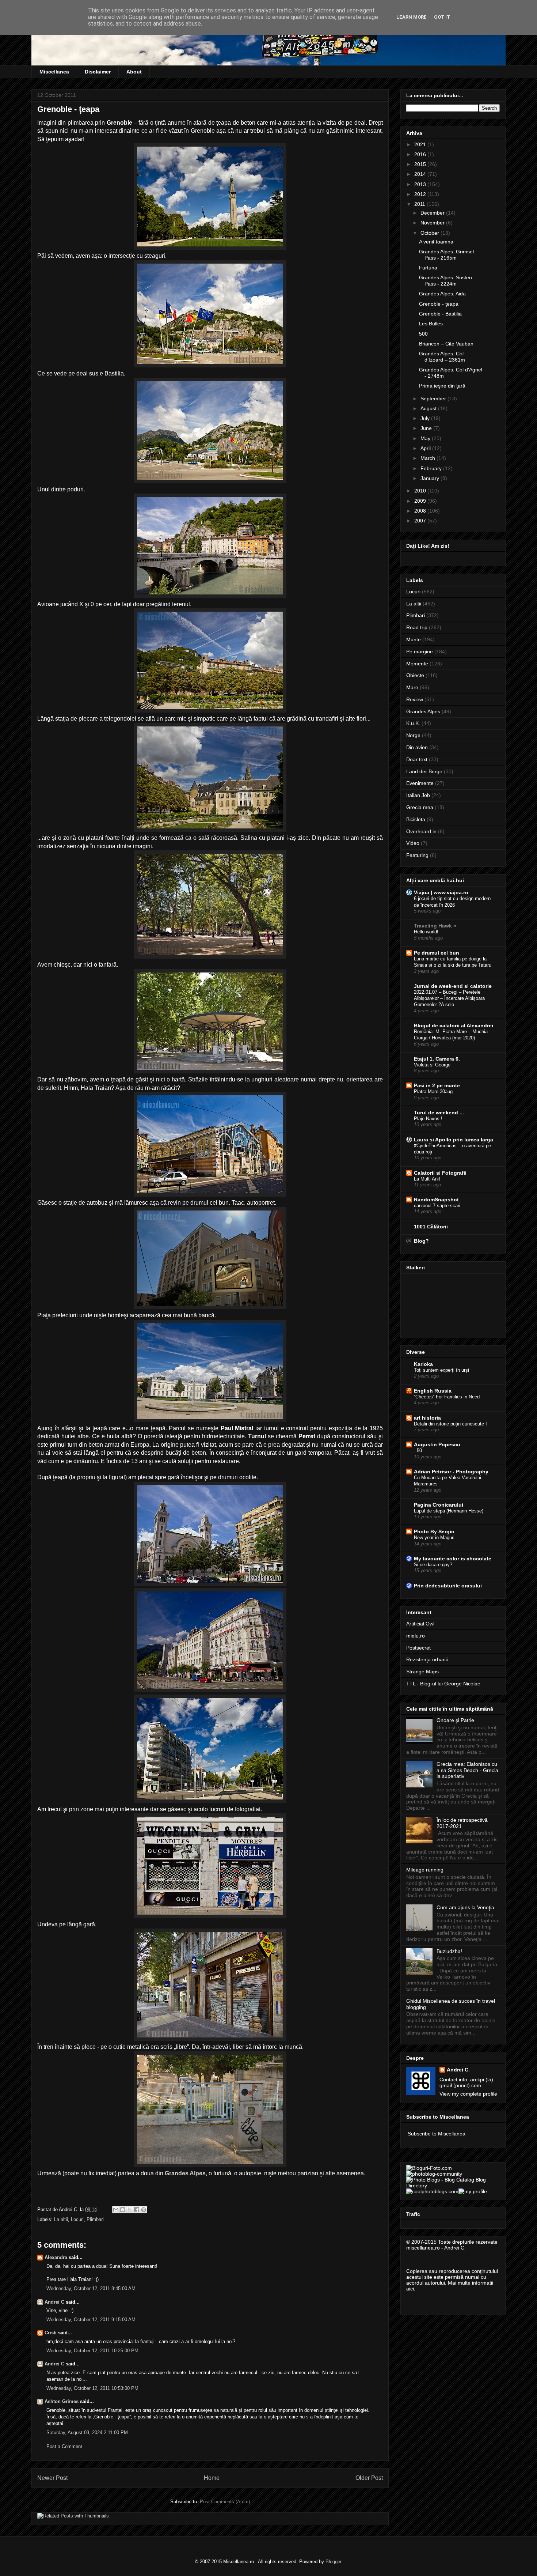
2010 (421, 491)
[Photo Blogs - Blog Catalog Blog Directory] (453, 2186)
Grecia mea (420, 807)
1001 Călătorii (431, 1227)
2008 (421, 511)
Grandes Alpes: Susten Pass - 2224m (445, 281)
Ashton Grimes (62, 2401)
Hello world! (426, 932)
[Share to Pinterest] (144, 2210)
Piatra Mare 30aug (433, 1091)
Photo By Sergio (434, 1531)
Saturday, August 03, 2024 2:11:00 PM (87, 2433)
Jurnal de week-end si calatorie (453, 986)
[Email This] (116, 2210)
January (431, 478)
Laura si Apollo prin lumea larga (454, 1140)
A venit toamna (436, 242)
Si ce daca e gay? (433, 1565)
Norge (413, 735)
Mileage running (425, 1870)
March (429, 458)
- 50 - (419, 1451)
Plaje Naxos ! (428, 1119)
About (134, 72)
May (426, 438)
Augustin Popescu (437, 1444)
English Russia (433, 1391)
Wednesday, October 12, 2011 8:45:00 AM (91, 2288)
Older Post (369, 2478)
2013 (421, 184)
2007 (421, 521)
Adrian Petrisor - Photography (451, 1472)
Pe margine (420, 651)
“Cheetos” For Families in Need (447, 1397)
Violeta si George (432, 1065)
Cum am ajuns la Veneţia (465, 1907)
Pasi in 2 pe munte (437, 1085)
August (429, 408)
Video (413, 843)
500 (423, 334)
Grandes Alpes (185, 2173)
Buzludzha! (449, 1951)
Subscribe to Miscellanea (437, 2134)
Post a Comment (64, 2446)
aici (410, 2289)
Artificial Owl (420, 1624)
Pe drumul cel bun (437, 953)
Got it (442, 17)
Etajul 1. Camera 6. (437, 1059)
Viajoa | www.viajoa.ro (441, 892)
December (433, 213)
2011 (420, 204)
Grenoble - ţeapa (439, 304)
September (434, 399)
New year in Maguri (434, 1538)
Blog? (421, 1241)
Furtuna (428, 268)
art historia (427, 1418)
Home (212, 2478)
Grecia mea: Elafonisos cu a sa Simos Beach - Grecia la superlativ (467, 1770)
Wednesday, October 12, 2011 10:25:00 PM (92, 2351)
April (426, 448)
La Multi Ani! (427, 1179)
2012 (421, 194)
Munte (414, 639)
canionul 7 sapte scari (437, 1206)
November (433, 223)
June (427, 428)
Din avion (417, 747)
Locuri (77, 2219)
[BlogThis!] (123, 2210)
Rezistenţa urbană (427, 1659)
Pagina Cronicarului (439, 1505)
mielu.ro (416, 1636)
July (426, 418)
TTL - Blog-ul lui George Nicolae (443, 1684)
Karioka (423, 1364)
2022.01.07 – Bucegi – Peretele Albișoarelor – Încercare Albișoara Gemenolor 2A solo (449, 998)
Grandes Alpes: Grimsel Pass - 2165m (446, 255)
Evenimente (420, 783)
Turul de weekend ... (439, 1113)
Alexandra (56, 2257)
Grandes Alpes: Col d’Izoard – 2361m (442, 357)
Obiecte (415, 675)
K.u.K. (413, 723)
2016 (421, 154)
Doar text (417, 759)
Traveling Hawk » (435, 926)
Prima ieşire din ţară (442, 386)
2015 (421, 164)
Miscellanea (54, 72)
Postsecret (418, 1648)
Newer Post (52, 2478)
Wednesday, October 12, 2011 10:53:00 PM (92, 2388)
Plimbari (95, 2219)
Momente (417, 664)
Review (415, 699)
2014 (421, 174)
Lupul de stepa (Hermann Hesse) (449, 1511)
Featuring (417, 855)
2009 (421, 501)
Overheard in (421, 831)
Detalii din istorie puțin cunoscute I (450, 1424)
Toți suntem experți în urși (441, 1370)
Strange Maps (422, 1672)
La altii (61, 2219)
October (431, 233)
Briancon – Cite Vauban (446, 344)
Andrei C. (458, 2070)
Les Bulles (431, 324)
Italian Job (418, 795)
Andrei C (54, 2302)
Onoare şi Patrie (455, 1720)
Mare (412, 687)
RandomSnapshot (436, 1200)
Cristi (51, 2333)
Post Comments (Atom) (225, 2502)
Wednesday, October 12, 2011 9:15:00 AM (91, 2320)
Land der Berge (424, 771)
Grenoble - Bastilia (440, 314)
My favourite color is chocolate (453, 1559)
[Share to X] (130, 2210)
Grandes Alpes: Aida (442, 294)
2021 (421, 144)
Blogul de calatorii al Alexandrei (454, 1026)
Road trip (417, 627)
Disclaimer (98, 72)
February (432, 468)
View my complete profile (468, 2094)
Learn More (412, 17)
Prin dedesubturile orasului (448, 1586)
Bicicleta (416, 819)
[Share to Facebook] (137, 2210)
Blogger (333, 2562)
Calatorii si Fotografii (440, 1173)
